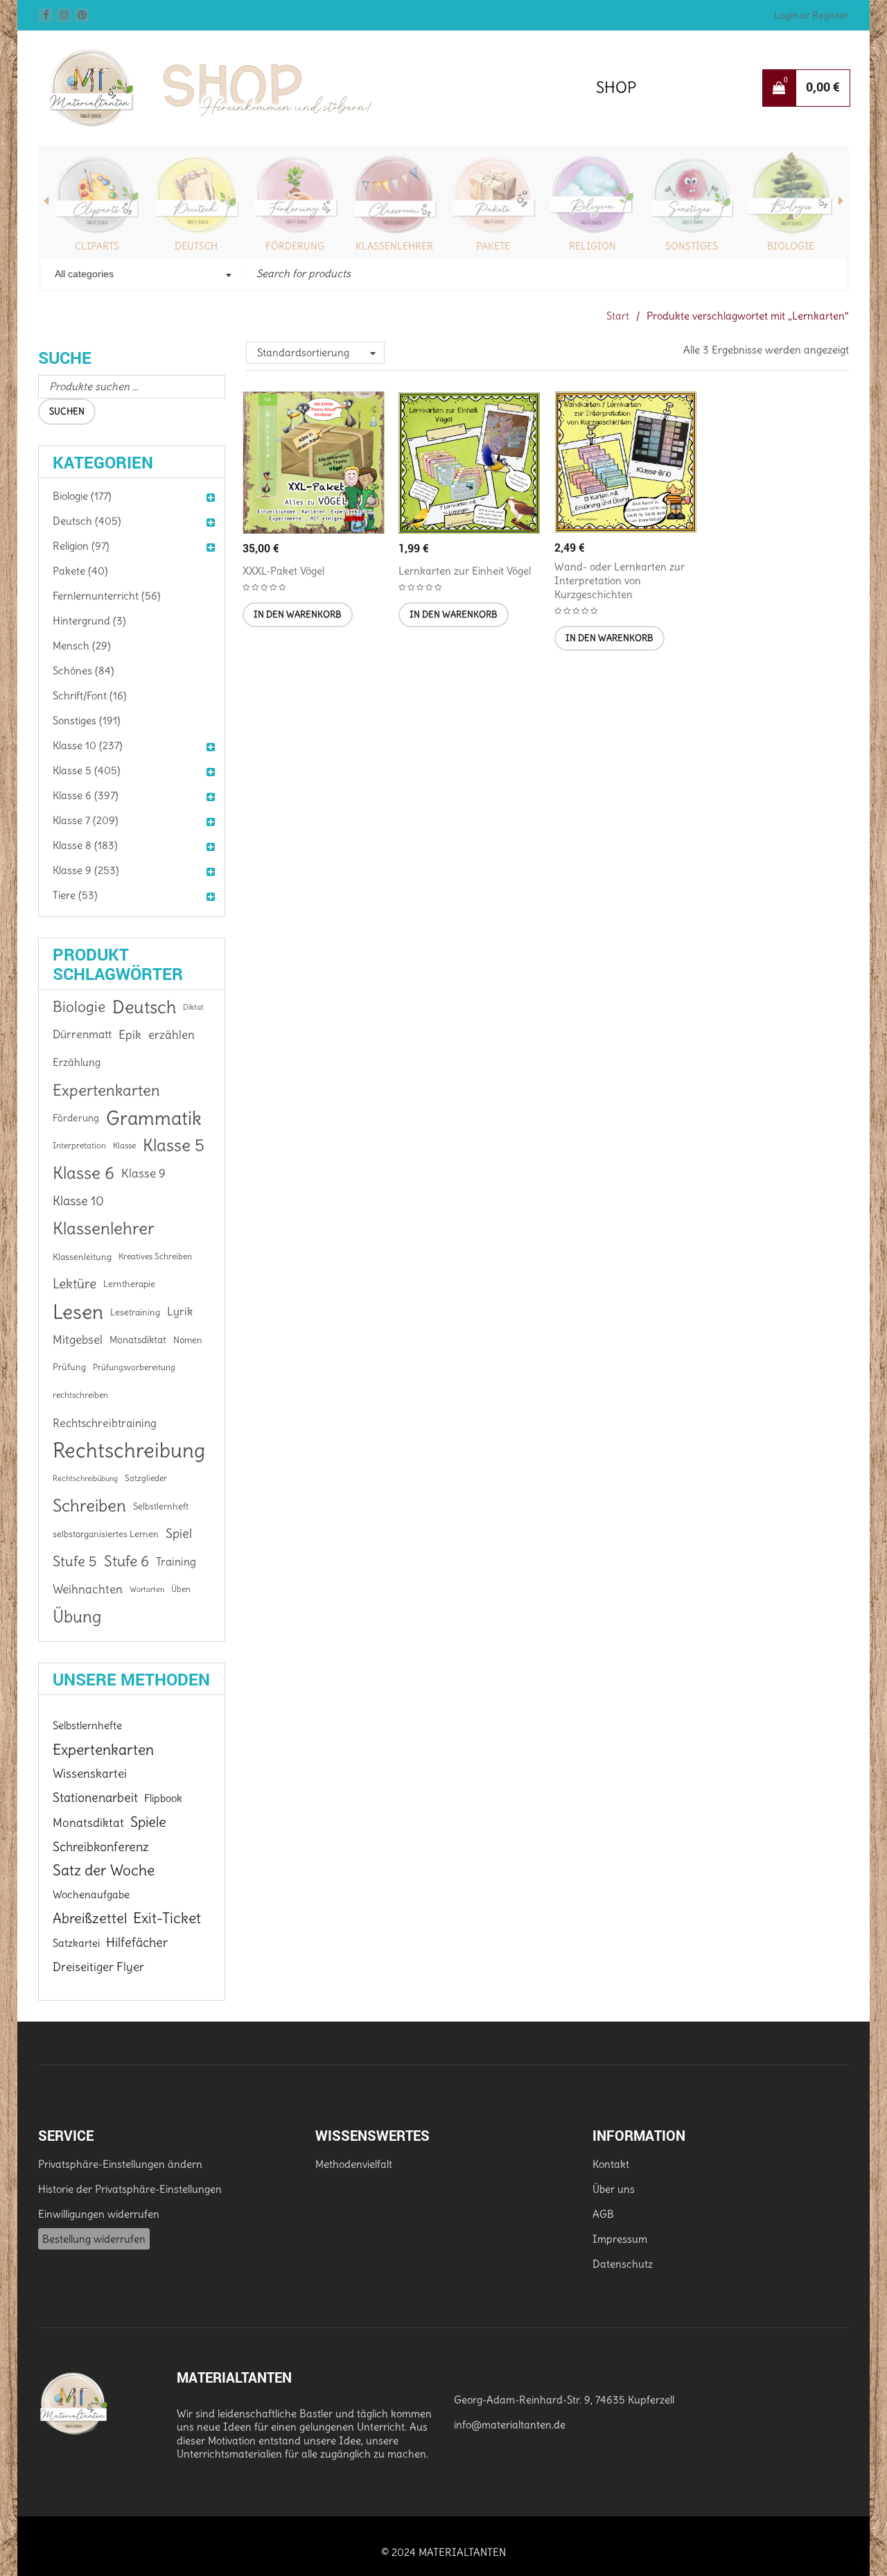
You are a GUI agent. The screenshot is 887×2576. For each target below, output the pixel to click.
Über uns (614, 2189)
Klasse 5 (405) (87, 770)
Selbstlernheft (161, 1506)
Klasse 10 (78, 1201)
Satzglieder (146, 1478)
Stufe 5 (75, 1561)
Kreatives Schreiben (155, 1256)
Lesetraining (135, 1312)
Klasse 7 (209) (86, 820)
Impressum (620, 2239)
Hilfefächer (137, 1942)
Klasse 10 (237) (88, 745)
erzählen (172, 1035)
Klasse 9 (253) (86, 870)
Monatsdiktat (138, 1340)
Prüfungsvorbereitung (134, 1367)
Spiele (148, 1822)
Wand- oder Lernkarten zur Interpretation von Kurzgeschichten (620, 580)
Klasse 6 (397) (86, 795)
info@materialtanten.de (510, 2425)
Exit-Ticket (167, 1918)
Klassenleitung (82, 1256)
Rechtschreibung (129, 1451)
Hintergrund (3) (89, 621)
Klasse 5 (174, 1145)
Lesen (78, 1312)
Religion (592, 246)
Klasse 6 (84, 1173)
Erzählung (77, 1062)
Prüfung (69, 1367)
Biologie (791, 246)
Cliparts (97, 246)
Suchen (67, 411)
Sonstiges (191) (87, 720)
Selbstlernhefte (87, 1725)
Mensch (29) (82, 646)
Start (618, 316)
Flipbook (163, 1798)
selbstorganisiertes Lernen (106, 1534)
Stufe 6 (126, 1561)
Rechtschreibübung (85, 1478)
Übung (77, 1617)
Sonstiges (692, 246)
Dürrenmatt (82, 1034)
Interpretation (79, 1145)
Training (176, 1561)
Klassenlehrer (394, 246)
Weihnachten (88, 1589)
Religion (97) (81, 546)
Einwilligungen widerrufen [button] (99, 2214)
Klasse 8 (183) (85, 845)
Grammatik (154, 1118)
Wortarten (147, 1589)
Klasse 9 (143, 1173)
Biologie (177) (82, 496)
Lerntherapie (129, 1284)
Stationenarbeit (95, 1797)
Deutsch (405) (87, 521)
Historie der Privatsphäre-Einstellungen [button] (130, 2189)
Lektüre (74, 1284)
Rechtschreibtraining (105, 1423)
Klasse (124, 1145)
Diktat (193, 1007)
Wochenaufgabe (91, 1894)
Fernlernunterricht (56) (107, 596)
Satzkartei (76, 1943)
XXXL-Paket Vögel (283, 571)
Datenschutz (623, 2264)
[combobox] (142, 275)
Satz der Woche (104, 1870)
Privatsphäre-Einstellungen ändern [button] (120, 2164)
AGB (603, 2214)
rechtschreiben (80, 1395)
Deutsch (196, 246)
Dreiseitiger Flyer (98, 1967)
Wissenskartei (90, 1773)
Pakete (493, 246)
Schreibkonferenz (101, 1847)
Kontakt (611, 2164)
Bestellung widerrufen (94, 2239)
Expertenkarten (106, 1090)
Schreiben (89, 1506)
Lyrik (180, 1312)
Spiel (179, 1533)
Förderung (295, 246)
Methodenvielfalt (354, 2164)
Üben (181, 1589)
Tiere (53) (75, 895)
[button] (298, 615)
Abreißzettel (90, 1918)
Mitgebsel (78, 1340)
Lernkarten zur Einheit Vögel (465, 571)
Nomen (188, 1340)
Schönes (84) (84, 671)
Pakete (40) (80, 571)
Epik (130, 1035)
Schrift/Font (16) (90, 695)
